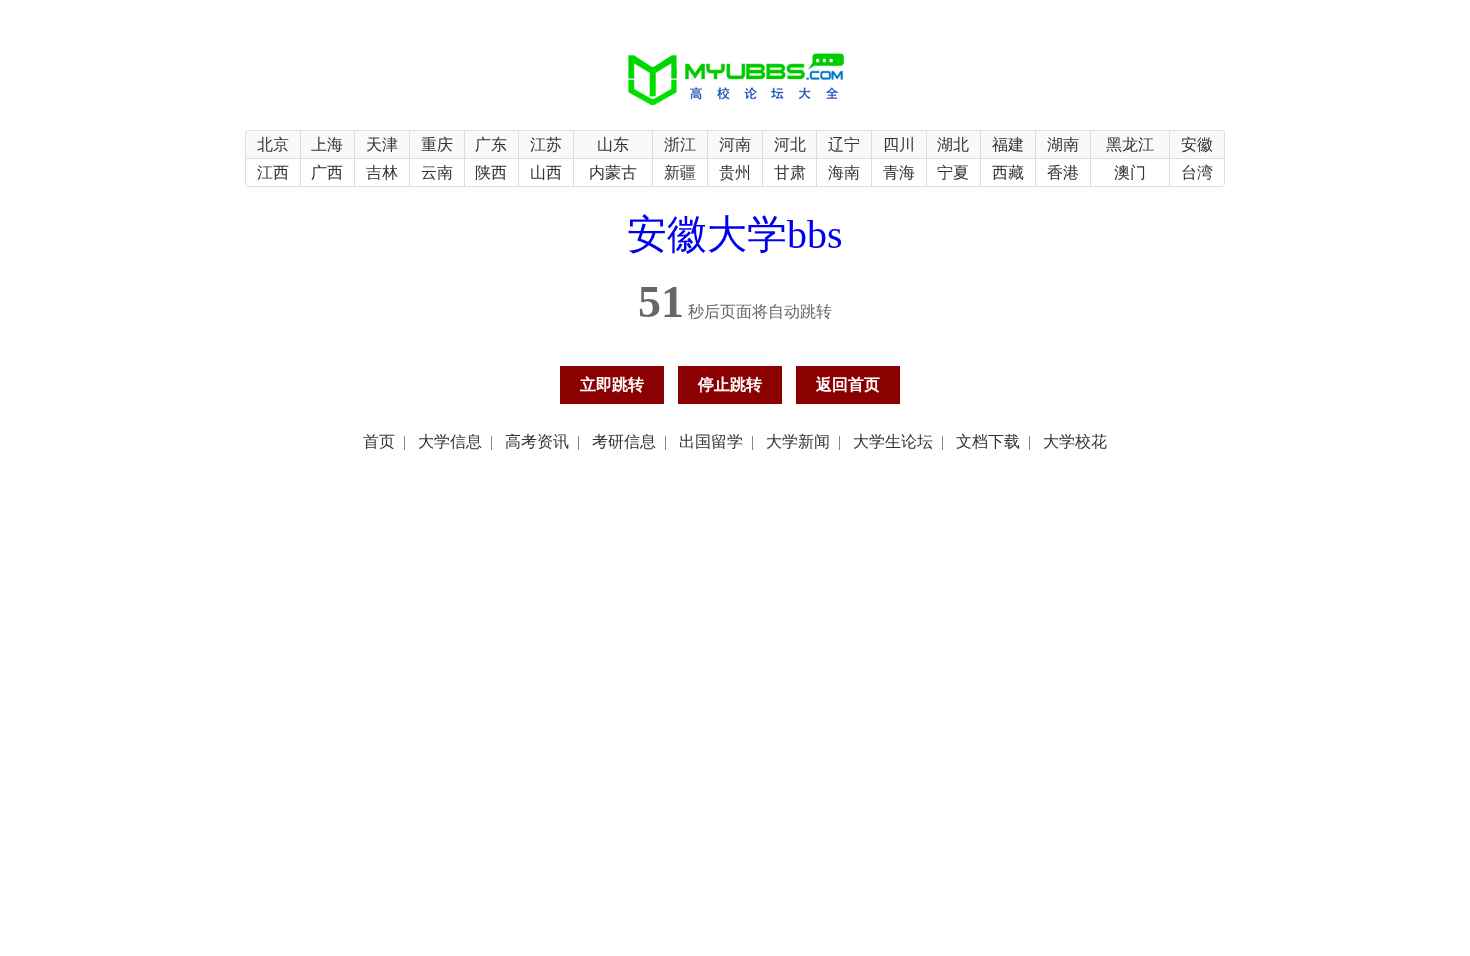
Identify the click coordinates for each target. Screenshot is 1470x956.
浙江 (680, 144)
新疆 (680, 172)
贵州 (735, 172)
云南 (437, 172)
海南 (844, 172)
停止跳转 (730, 384)
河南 (735, 144)
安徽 (1197, 144)
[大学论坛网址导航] (735, 106)
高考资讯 (537, 441)
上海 (327, 144)
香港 (1063, 172)
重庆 (437, 144)
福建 (1008, 144)
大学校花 (1075, 441)
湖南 (1063, 144)
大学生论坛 (893, 441)
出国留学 (711, 441)
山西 (546, 172)
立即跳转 (612, 384)
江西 (273, 172)
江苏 (546, 144)
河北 (790, 144)
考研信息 (624, 441)
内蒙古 (613, 172)
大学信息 (450, 441)
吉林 (382, 172)
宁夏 (953, 172)
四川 (899, 144)
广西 (327, 172)
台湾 (1197, 172)
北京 (273, 144)
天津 (382, 144)
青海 (899, 172)
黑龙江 (1130, 144)
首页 (379, 441)
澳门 (1130, 172)
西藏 (1008, 172)
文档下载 (988, 441)
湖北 (953, 144)
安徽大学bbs (735, 234)
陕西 (491, 172)
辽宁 (844, 144)
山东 (613, 144)
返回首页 (848, 384)
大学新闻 (798, 441)
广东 (491, 144)
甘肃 (790, 172)
